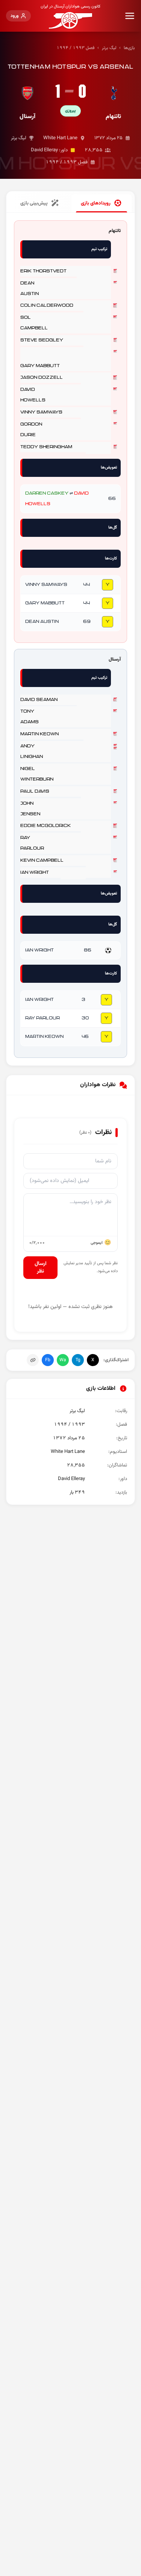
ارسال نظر (41, 1268)
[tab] (102, 203)
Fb (48, 1360)
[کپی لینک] (33, 1360)
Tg (78, 1360)
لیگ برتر (109, 48)
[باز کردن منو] (130, 16)
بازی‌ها (129, 48)
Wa (63, 1360)
